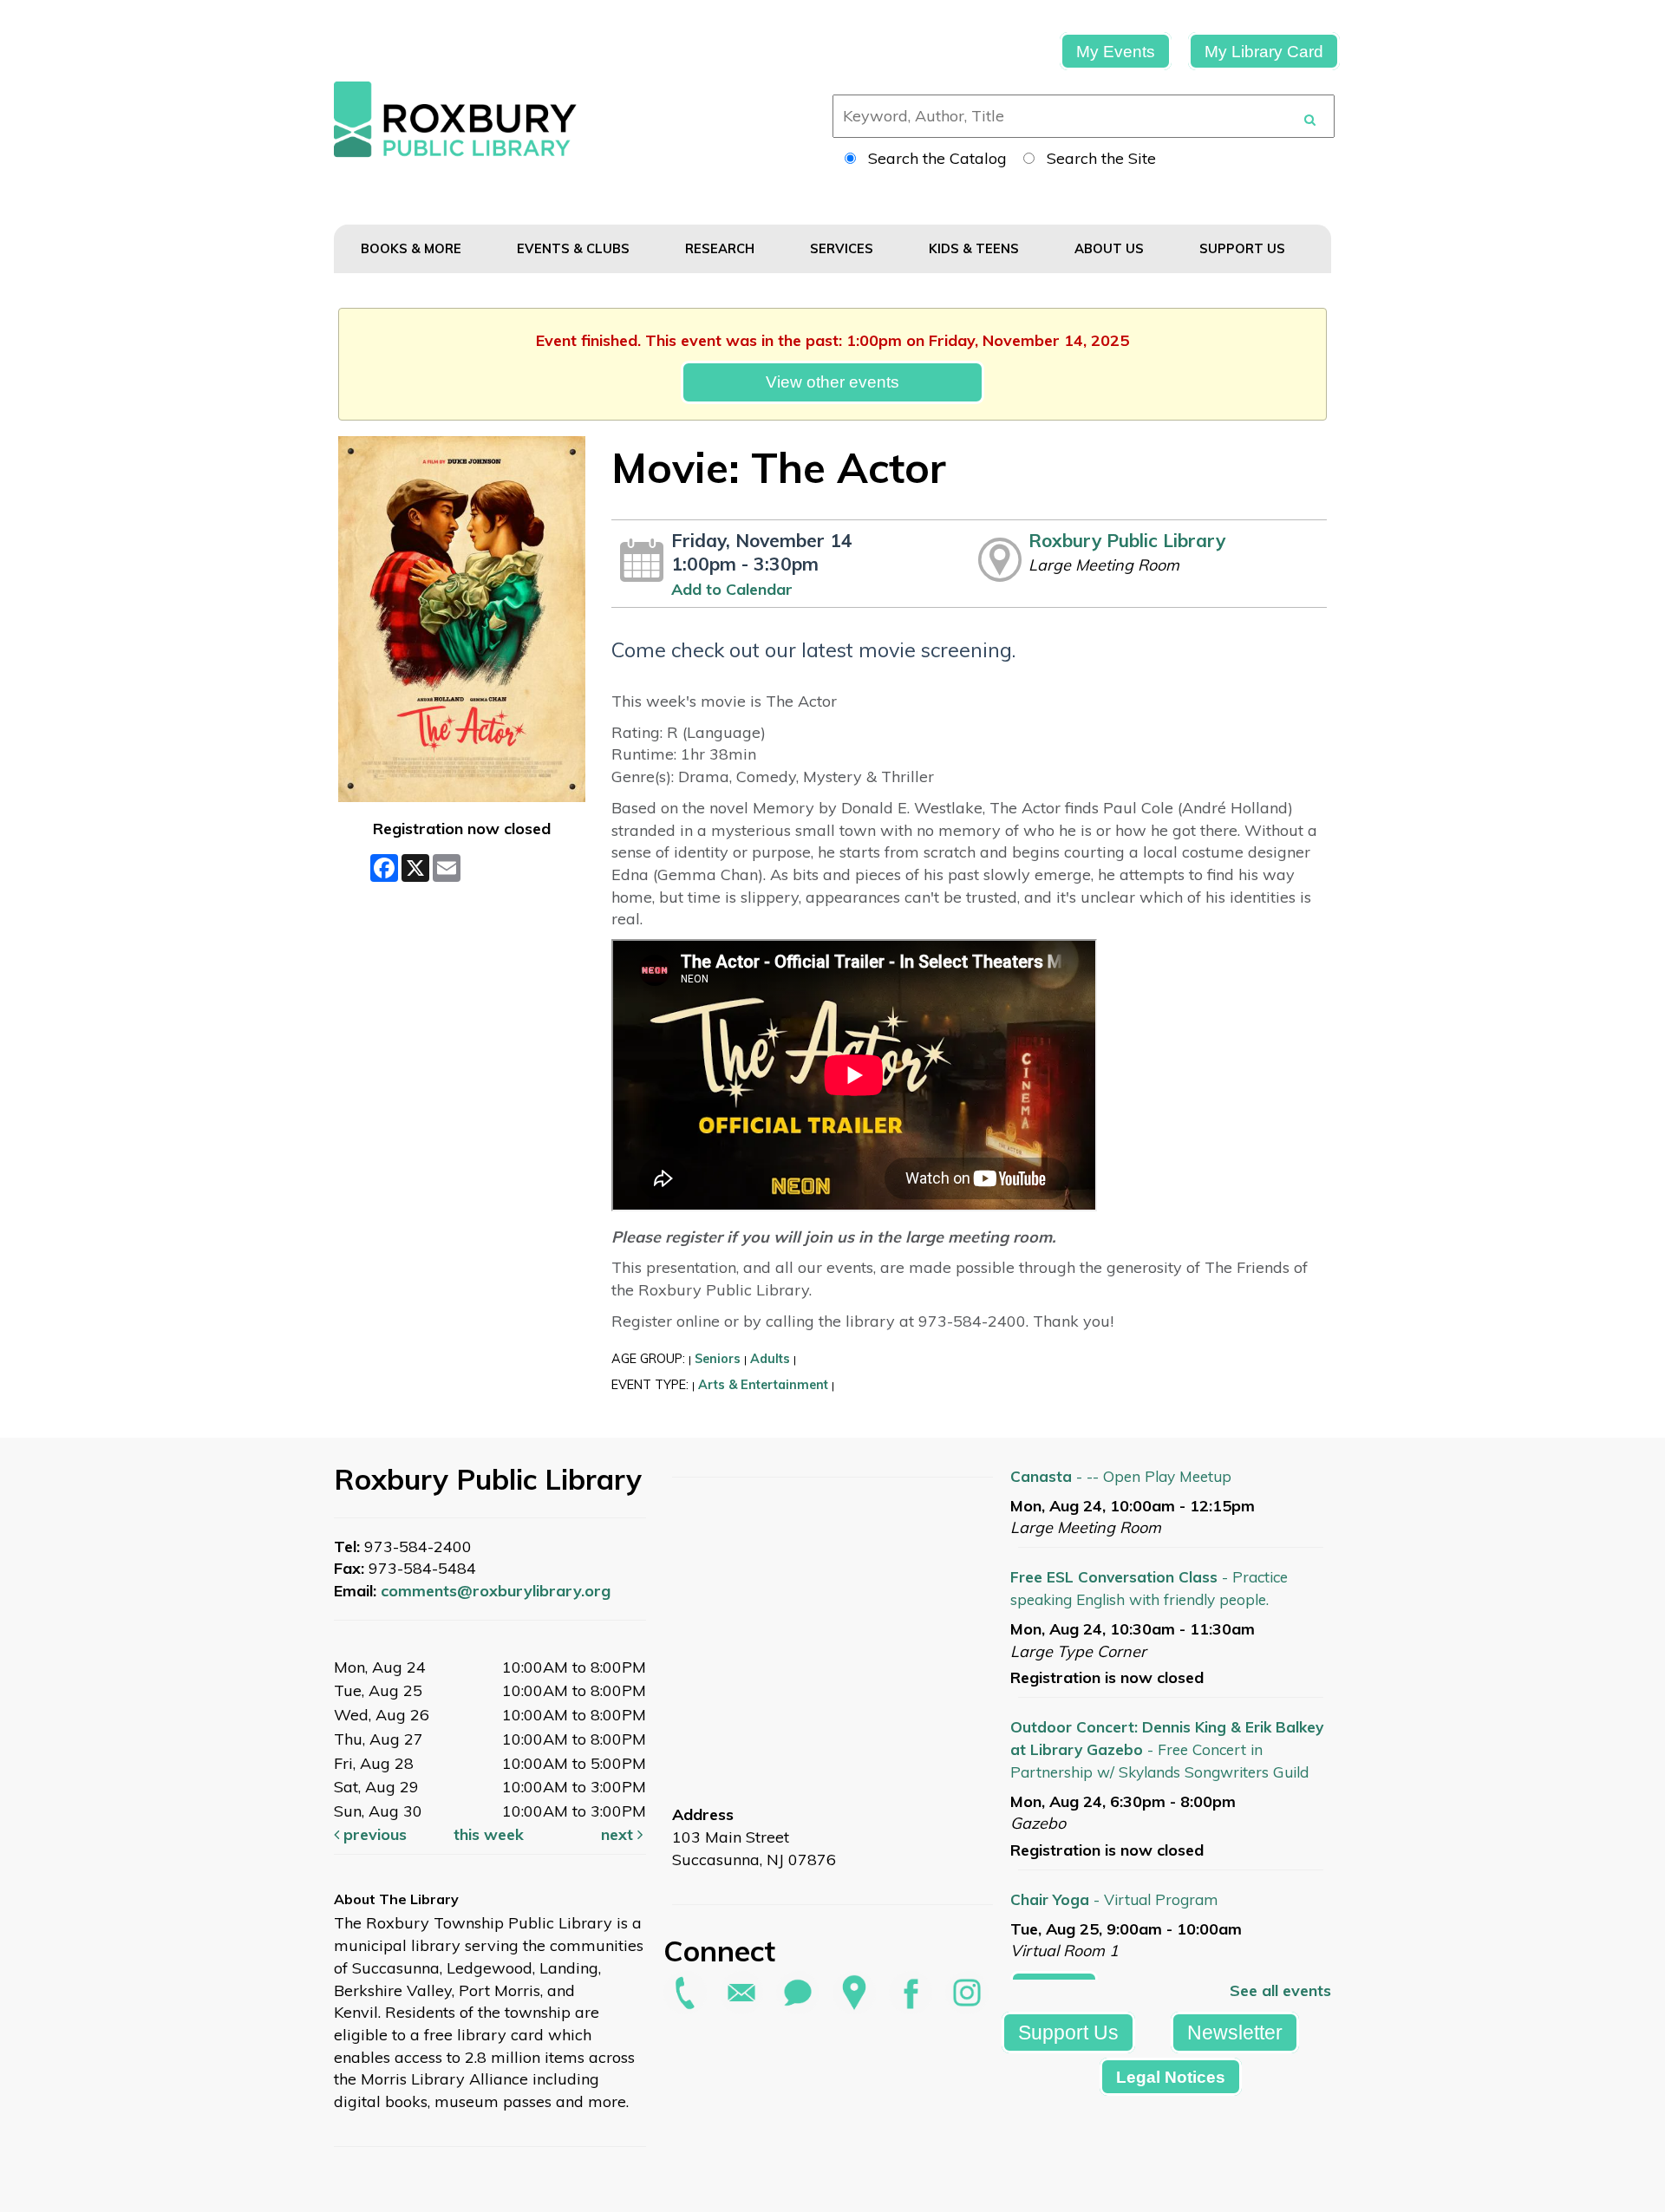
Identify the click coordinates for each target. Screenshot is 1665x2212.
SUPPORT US (1244, 248)
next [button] (619, 1834)
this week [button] (489, 1834)
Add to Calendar (732, 589)
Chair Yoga (1114, 1899)
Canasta (1121, 1476)
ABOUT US (1111, 248)
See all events (1280, 1990)
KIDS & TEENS (976, 248)
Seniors (718, 1359)
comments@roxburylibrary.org (496, 1591)
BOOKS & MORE (413, 248)
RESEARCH (721, 248)
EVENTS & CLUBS (575, 248)
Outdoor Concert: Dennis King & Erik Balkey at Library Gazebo (1167, 1749)
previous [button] (373, 1834)
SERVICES (843, 248)
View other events (832, 382)
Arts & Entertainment (763, 1385)
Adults (770, 1359)
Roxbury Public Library (1127, 540)
